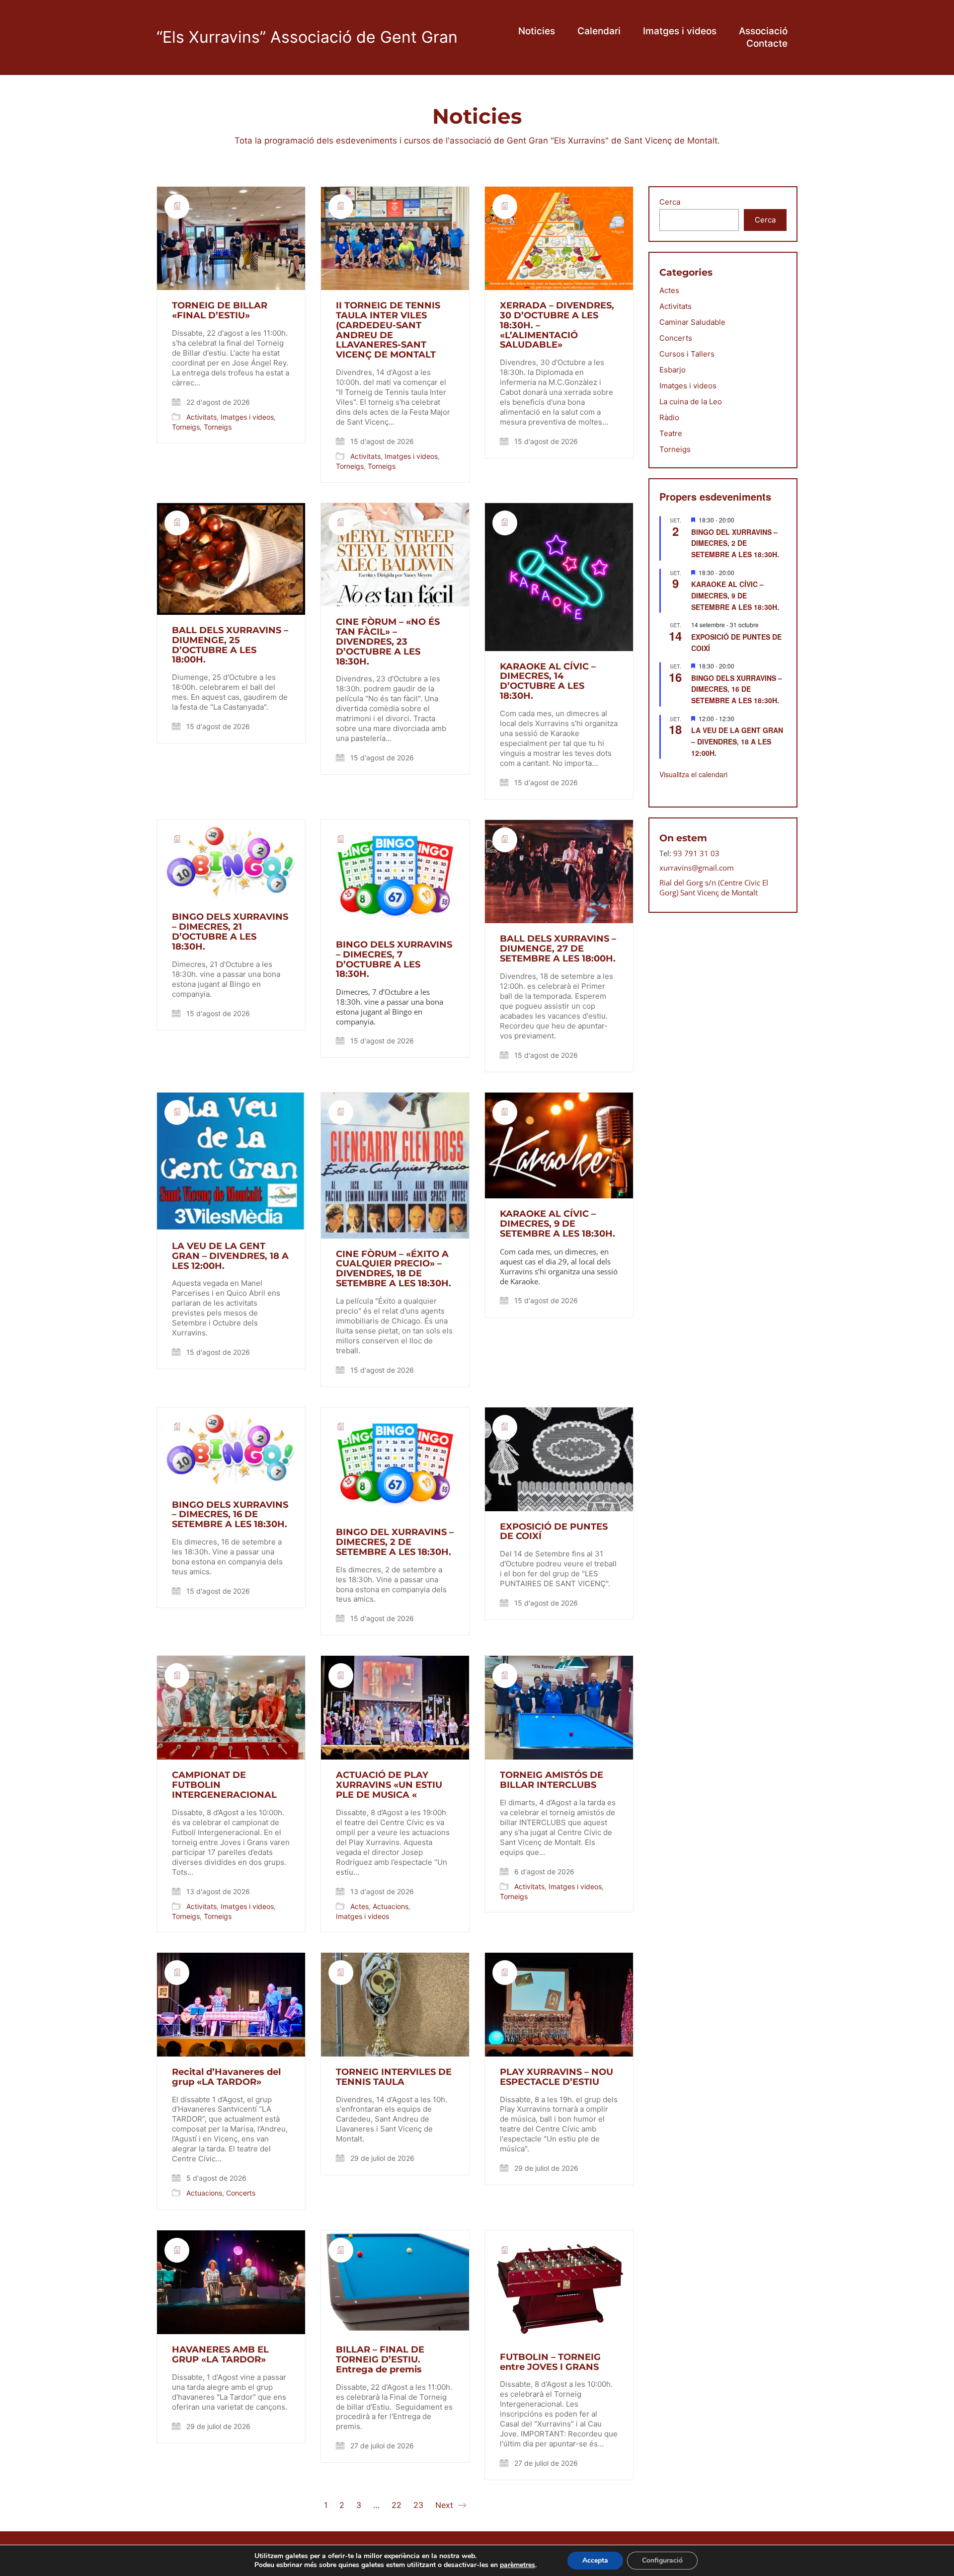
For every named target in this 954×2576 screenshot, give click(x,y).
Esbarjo (673, 370)
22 (397, 2505)
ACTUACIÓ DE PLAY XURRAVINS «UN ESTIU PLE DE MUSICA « (389, 1785)
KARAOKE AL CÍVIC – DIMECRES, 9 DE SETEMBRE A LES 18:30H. (557, 1224)
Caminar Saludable (692, 322)
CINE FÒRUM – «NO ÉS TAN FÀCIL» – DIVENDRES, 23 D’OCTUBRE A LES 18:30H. (388, 642)
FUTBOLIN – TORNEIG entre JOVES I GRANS (550, 2362)
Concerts (241, 2193)
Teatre (671, 433)
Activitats (201, 417)
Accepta (595, 2560)
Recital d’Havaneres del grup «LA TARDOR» (226, 2077)
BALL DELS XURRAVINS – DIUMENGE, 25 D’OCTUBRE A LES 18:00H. (230, 645)
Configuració (662, 2560)
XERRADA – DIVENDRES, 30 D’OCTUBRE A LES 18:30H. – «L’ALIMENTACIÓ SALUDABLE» (557, 326)
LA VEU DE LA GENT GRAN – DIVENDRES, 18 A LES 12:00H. (230, 1256)
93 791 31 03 (696, 853)
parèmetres (517, 2565)
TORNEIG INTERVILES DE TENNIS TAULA (394, 2077)
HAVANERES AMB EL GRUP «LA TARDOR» (220, 2355)
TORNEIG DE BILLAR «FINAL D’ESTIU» (220, 311)
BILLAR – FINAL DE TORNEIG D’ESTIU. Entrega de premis (380, 2360)
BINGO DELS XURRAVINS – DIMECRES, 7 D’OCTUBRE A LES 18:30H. (394, 960)
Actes (359, 1906)
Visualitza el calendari (693, 774)
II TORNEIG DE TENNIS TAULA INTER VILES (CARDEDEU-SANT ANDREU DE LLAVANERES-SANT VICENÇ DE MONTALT (388, 331)
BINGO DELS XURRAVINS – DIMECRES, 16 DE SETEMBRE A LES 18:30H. (230, 1515)
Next (445, 2505)
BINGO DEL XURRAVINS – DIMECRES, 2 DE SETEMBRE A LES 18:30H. (395, 1542)
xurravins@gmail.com (697, 868)
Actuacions (391, 1906)
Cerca (670, 202)
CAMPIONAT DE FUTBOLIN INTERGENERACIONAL (224, 1785)
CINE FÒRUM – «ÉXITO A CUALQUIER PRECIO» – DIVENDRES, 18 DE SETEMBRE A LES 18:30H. (394, 1269)
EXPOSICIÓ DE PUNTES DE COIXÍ (554, 1532)
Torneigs (186, 427)
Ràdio (669, 417)
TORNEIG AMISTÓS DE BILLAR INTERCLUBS (552, 1780)
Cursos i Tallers (687, 354)
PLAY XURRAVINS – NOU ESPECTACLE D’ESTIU (556, 2077)
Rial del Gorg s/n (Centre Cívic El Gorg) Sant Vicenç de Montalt (714, 887)
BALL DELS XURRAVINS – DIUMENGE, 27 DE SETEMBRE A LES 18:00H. (558, 949)
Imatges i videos (247, 417)
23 (418, 2505)
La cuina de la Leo (691, 402)
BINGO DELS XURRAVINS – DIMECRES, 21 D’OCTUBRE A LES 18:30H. (230, 932)
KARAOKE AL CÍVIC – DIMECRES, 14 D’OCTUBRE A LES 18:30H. (548, 682)
